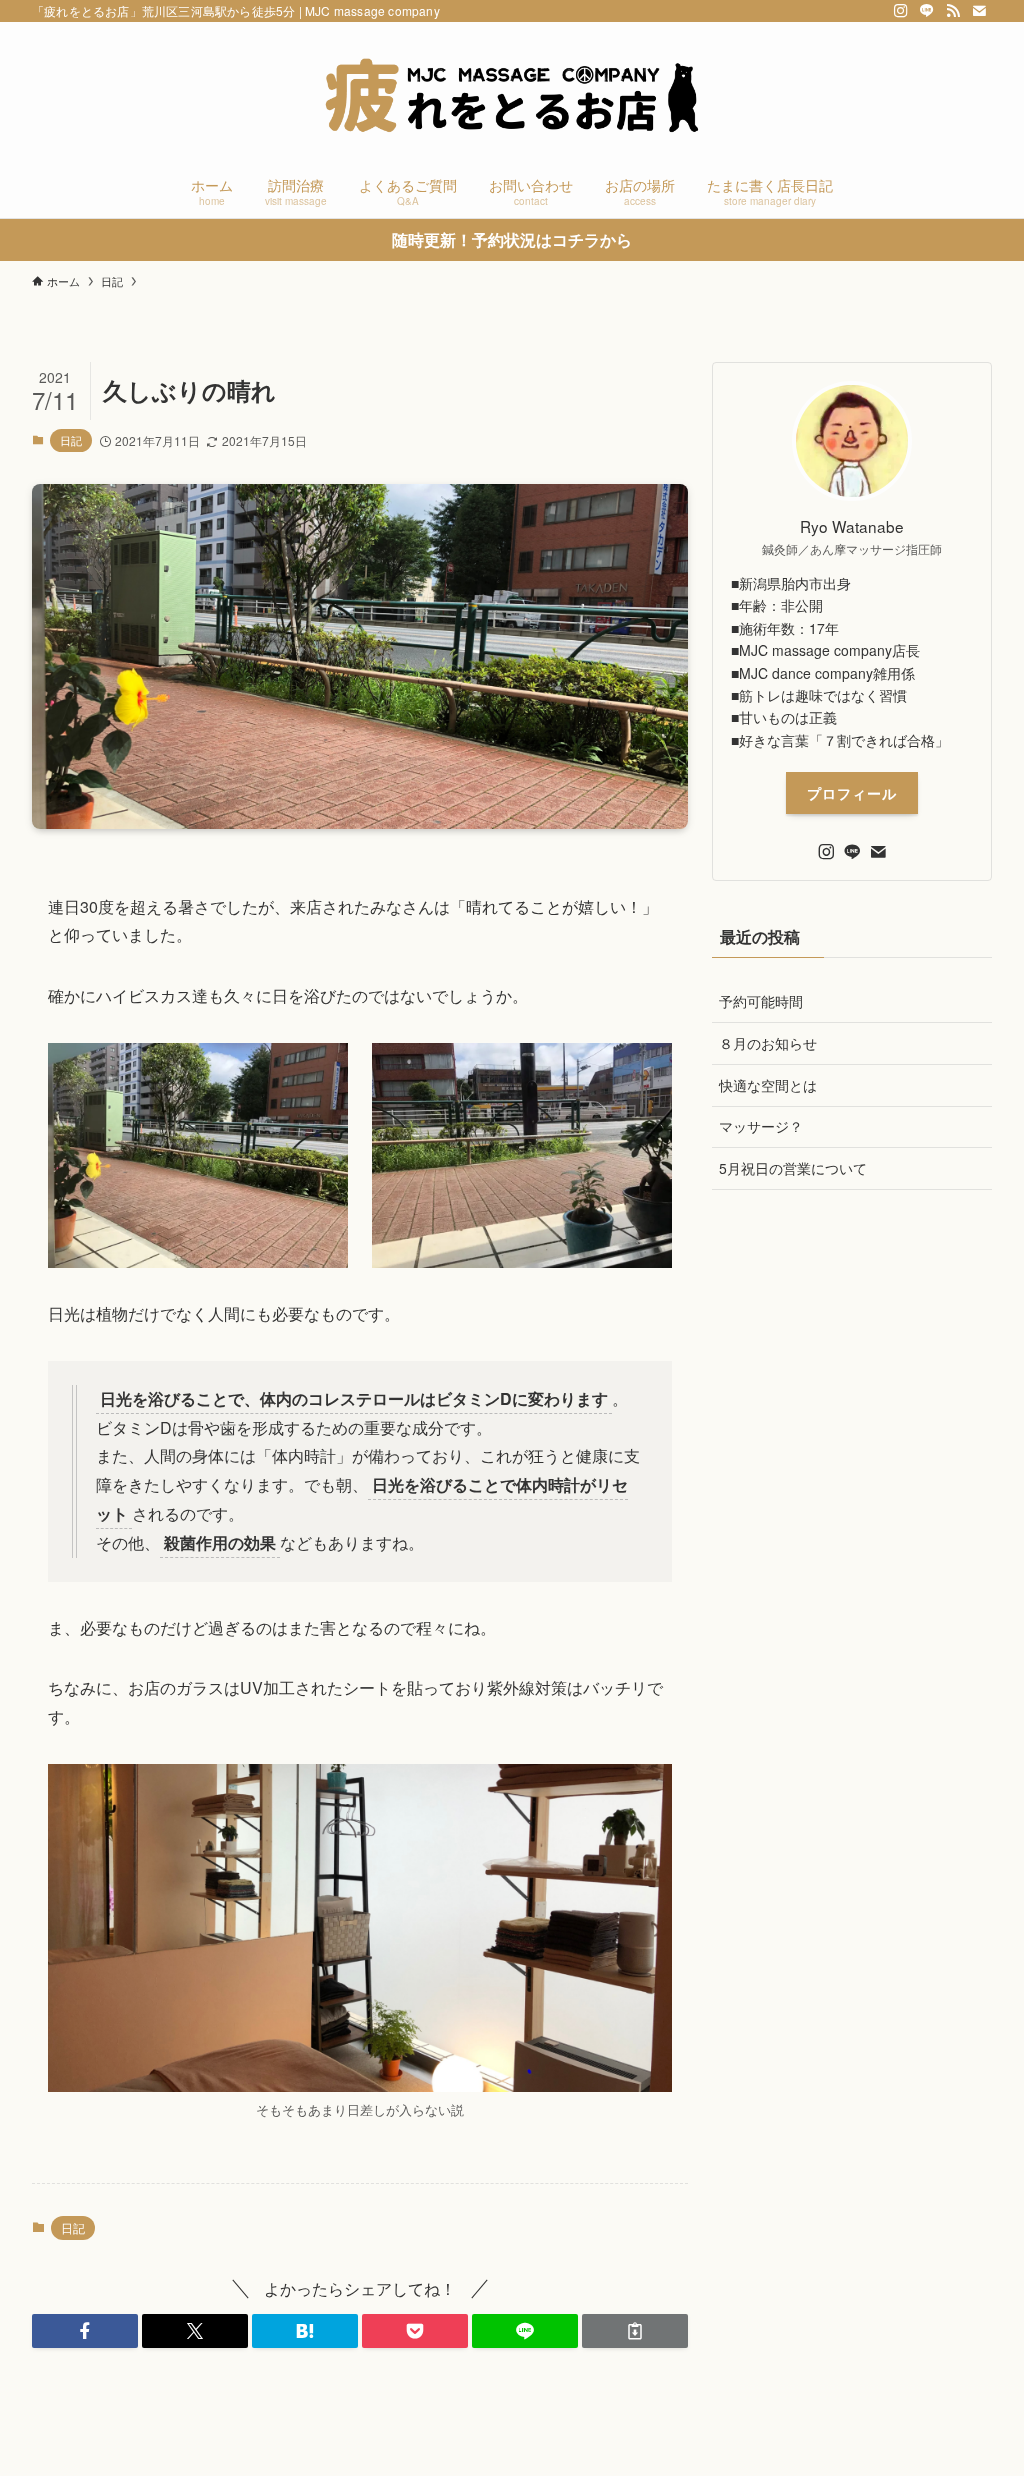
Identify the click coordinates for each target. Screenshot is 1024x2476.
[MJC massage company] (512, 96)
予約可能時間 (761, 1001)
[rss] (953, 11)
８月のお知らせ (768, 1043)
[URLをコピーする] (635, 2331)
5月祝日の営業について (793, 1168)
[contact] (979, 11)
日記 (71, 440)
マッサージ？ (761, 1126)
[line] (927, 11)
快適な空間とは (768, 1085)
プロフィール (852, 793)
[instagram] (901, 11)
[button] (85, 2331)
